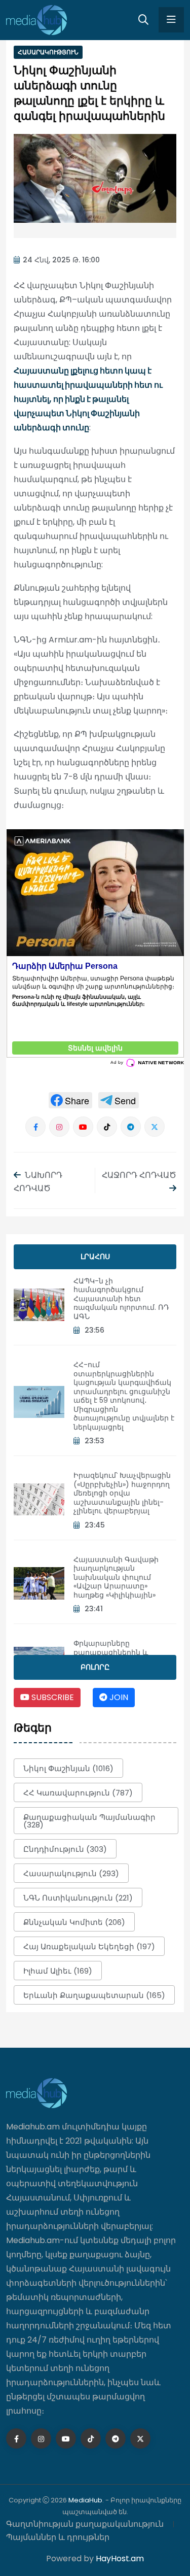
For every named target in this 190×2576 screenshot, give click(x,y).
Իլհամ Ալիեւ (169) (58, 1971)
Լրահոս (95, 1257)
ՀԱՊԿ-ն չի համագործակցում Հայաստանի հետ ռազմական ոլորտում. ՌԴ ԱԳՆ (121, 1299)
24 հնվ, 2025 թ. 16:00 (61, 260)
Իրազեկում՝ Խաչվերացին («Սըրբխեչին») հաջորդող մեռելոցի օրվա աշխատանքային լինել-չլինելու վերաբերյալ (122, 1493)
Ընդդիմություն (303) (65, 1849)
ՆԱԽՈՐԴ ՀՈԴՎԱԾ (38, 1182)
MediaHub (85, 2500)
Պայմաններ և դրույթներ (58, 2537)
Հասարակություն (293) (71, 1873)
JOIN (118, 1697)
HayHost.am (120, 2558)
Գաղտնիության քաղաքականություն (85, 2524)
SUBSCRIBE (52, 1697)
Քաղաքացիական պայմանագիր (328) (89, 1821)
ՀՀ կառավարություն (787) (78, 1793)
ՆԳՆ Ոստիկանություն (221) (78, 1898)
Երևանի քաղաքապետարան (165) (94, 1995)
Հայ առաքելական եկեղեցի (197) (89, 1946)
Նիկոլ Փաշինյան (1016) (68, 1768)
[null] (70, 1100)
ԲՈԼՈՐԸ (95, 1667)
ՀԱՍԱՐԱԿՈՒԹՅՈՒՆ (48, 52)
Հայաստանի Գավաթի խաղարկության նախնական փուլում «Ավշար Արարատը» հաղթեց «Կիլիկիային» (116, 1577)
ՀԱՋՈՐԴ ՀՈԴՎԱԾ (139, 1175)
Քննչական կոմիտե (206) (74, 1922)
